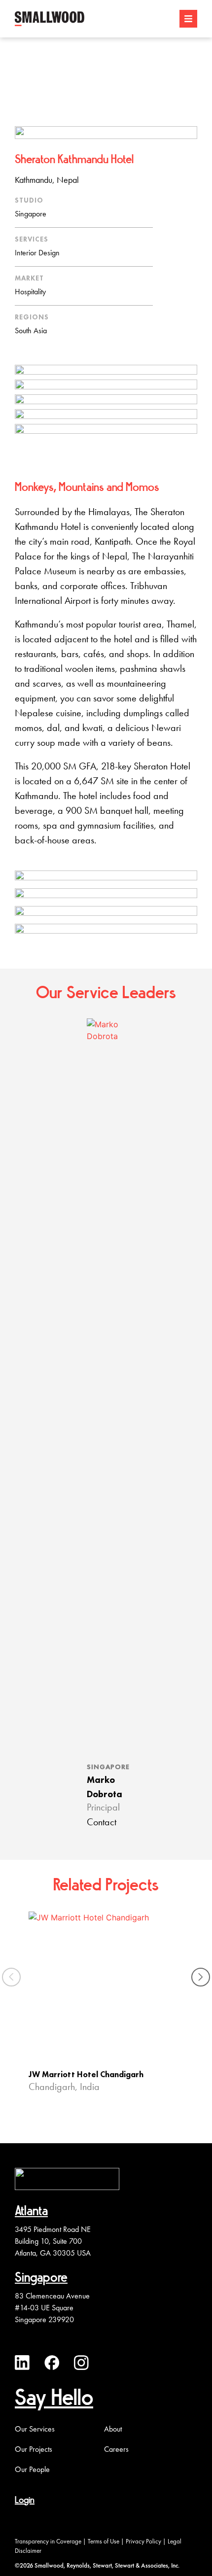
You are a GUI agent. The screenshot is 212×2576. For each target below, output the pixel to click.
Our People (32, 2470)
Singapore (31, 214)
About (113, 2429)
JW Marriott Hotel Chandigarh (86, 2075)
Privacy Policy (143, 2541)
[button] (201, 1977)
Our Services (35, 2429)
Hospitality (30, 292)
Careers (116, 2449)
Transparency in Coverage (48, 2541)
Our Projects (34, 2449)
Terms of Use (104, 2541)
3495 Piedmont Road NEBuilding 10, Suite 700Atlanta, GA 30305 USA (53, 2241)
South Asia (31, 331)
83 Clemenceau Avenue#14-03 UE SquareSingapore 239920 (52, 2308)
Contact (102, 1823)
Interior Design (37, 253)
